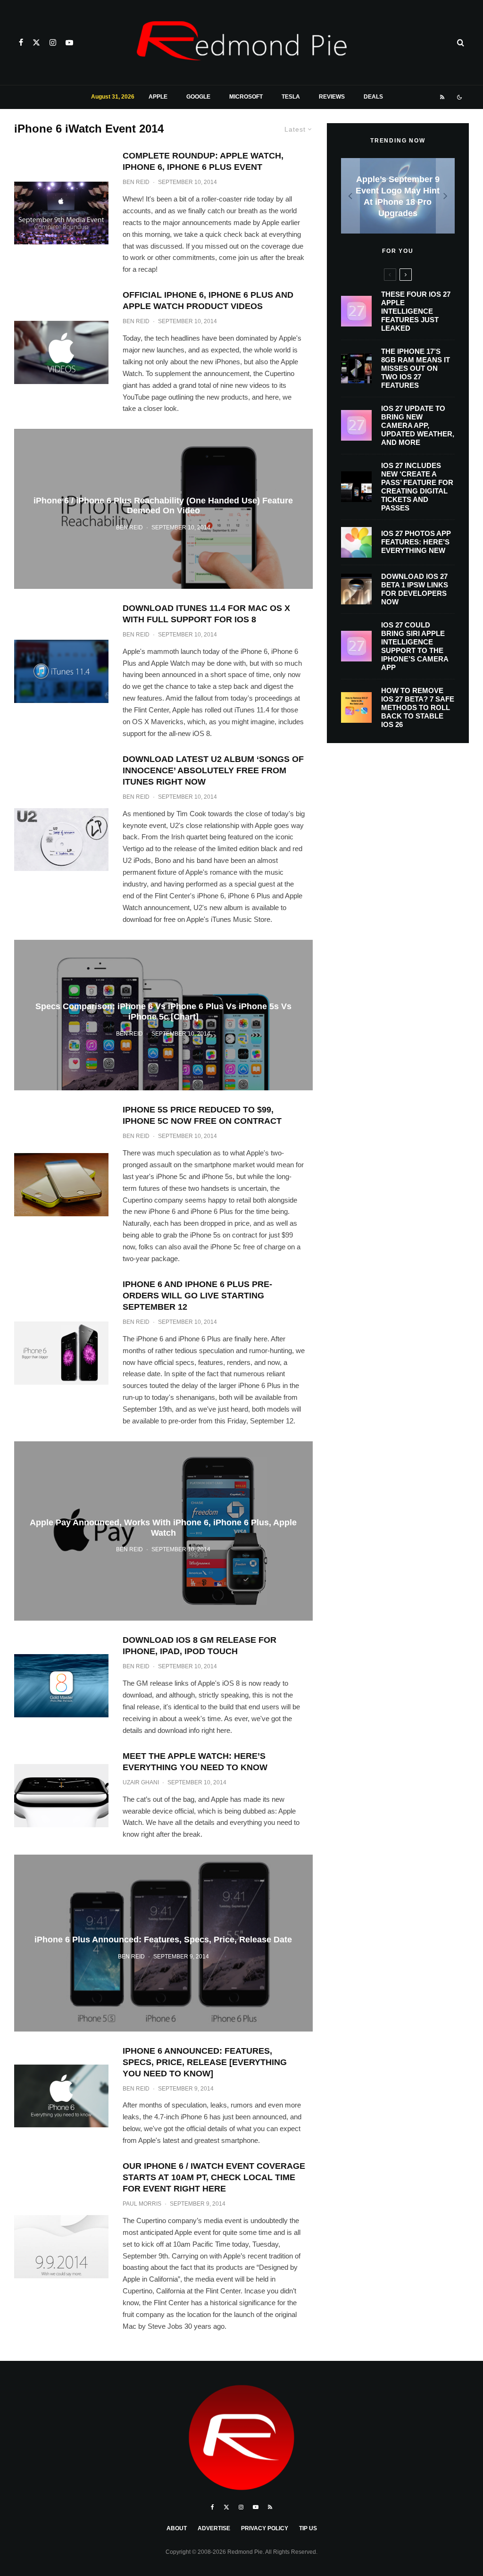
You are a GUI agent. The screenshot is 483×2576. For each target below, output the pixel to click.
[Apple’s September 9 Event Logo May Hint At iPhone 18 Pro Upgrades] (398, 196)
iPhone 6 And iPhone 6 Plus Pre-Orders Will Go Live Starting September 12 (197, 1296)
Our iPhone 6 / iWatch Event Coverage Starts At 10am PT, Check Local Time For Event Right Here (214, 2177)
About (177, 2528)
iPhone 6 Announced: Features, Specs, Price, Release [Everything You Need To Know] (205, 2062)
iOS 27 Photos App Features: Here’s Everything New (416, 542)
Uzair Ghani (141, 1782)
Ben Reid (136, 182)
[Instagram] (53, 42)
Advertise (214, 2528)
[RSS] (442, 97)
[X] (36, 42)
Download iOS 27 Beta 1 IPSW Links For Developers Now (415, 589)
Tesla (291, 97)
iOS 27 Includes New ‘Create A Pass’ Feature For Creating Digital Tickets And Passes (417, 487)
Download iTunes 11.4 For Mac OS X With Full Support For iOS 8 (206, 614)
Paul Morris (142, 2204)
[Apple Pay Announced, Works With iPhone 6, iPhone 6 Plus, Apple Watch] (163, 1531)
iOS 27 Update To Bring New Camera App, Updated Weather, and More (418, 425)
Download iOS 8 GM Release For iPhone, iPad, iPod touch (200, 1646)
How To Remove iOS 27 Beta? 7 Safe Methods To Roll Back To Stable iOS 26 (418, 707)
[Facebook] (21, 42)
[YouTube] (69, 42)
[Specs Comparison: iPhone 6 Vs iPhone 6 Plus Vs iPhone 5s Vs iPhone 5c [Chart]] (163, 1015)
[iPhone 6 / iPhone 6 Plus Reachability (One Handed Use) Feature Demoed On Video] (163, 509)
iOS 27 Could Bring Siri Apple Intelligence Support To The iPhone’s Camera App (415, 646)
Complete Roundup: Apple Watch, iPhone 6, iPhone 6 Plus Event (203, 161)
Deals (373, 97)
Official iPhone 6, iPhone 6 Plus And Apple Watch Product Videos (208, 301)
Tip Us (308, 2528)
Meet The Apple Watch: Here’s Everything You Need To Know (195, 1762)
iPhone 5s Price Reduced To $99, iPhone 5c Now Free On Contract (202, 1115)
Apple (158, 97)
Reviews (332, 97)
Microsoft (246, 97)
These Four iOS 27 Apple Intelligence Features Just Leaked (416, 311)
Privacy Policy (265, 2528)
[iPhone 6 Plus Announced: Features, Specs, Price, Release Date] (163, 1943)
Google (198, 97)
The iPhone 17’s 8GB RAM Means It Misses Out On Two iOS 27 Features (416, 368)
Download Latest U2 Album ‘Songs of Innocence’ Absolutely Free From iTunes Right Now (213, 770)
